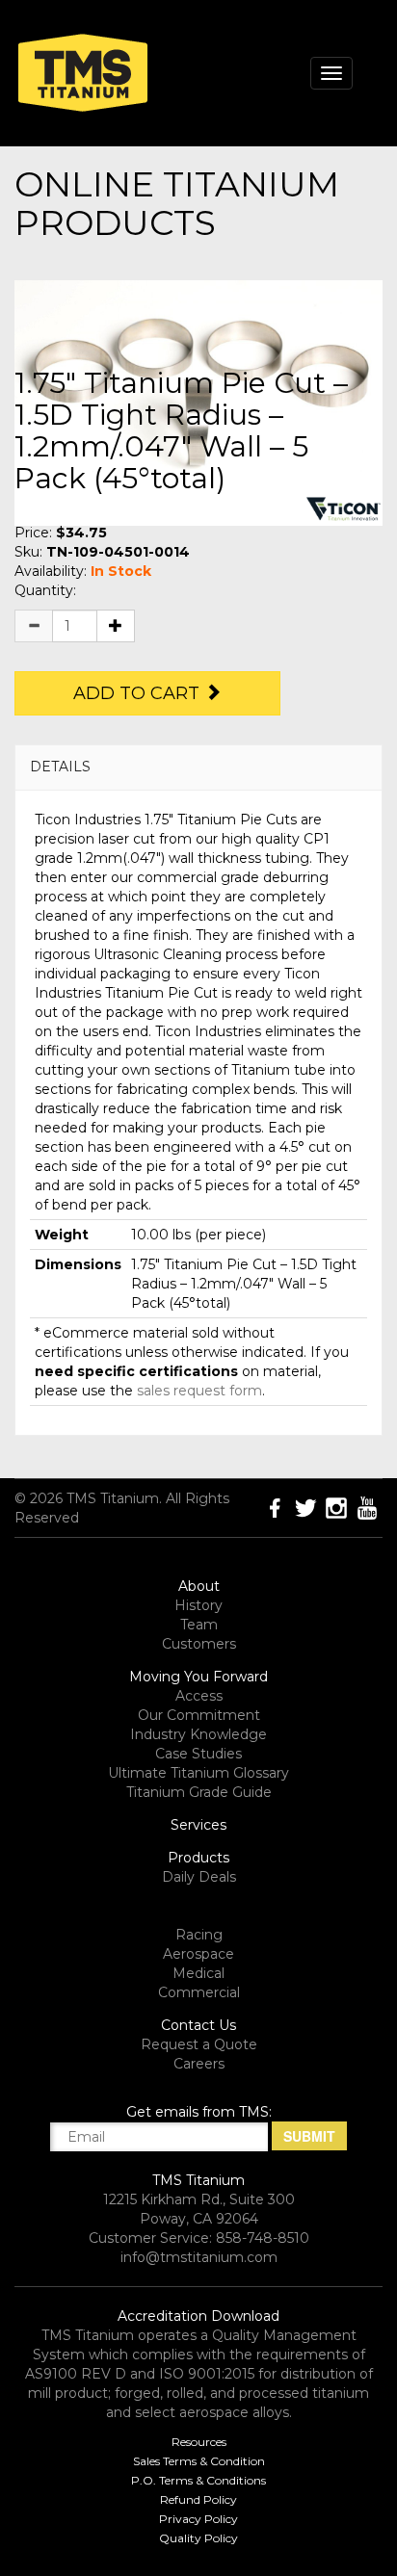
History (198, 1605)
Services (198, 1825)
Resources (199, 2442)
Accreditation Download (198, 2316)
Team (199, 1625)
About (199, 1586)
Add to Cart (139, 693)
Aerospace (198, 1954)
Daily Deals (199, 1877)
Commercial (199, 1992)
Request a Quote (199, 2044)
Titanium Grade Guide (199, 1792)
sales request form (199, 1391)
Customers (199, 1644)
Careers (199, 2064)
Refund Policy (198, 2499)
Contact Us (198, 2025)
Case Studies (198, 1754)
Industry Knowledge (198, 1734)
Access (199, 1696)
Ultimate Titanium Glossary (198, 1773)
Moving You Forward (198, 1677)
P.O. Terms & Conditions (198, 2480)
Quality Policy (198, 2538)
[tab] (198, 767)
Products (198, 1858)
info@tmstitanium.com (199, 2257)
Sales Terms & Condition (199, 2461)
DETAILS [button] (60, 767)
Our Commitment (199, 1715)
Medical (198, 1973)
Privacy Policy (198, 2519)
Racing (199, 1935)
